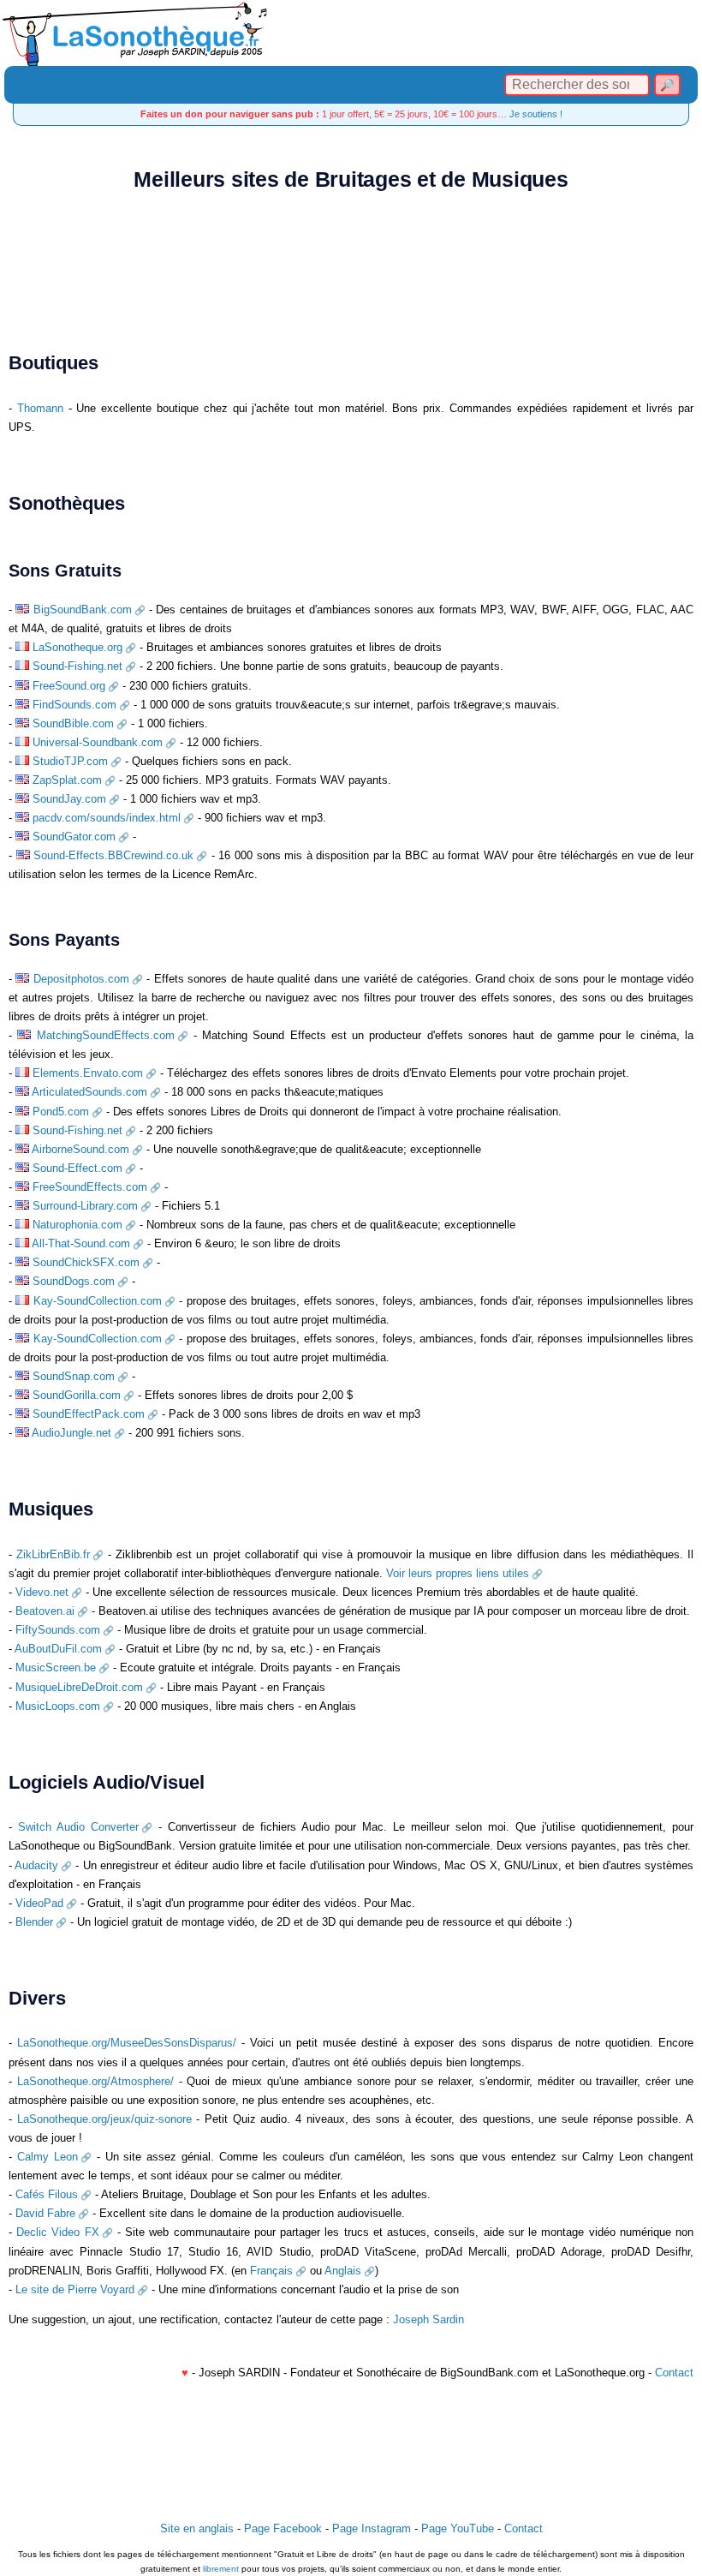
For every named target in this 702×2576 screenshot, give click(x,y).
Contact (674, 2373)
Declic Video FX (58, 2232)
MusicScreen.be (56, 1668)
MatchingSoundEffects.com (106, 1035)
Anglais (343, 2271)
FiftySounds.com (58, 1630)
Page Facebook (283, 2528)
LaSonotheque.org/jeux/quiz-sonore (104, 2119)
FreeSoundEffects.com (90, 1187)
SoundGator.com (74, 837)
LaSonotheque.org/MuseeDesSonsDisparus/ (127, 2043)
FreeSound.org (69, 686)
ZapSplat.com (67, 780)
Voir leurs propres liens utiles (458, 1573)
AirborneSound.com (80, 1149)
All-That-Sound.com (81, 1243)
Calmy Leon (48, 2157)
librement (221, 2569)
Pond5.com (61, 1112)
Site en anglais (197, 2528)
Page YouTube (458, 2528)
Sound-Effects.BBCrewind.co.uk (113, 855)
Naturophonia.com (77, 1225)
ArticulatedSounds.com (89, 1092)
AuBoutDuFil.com (58, 1649)
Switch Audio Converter (78, 1827)
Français (271, 2271)
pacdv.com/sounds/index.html (107, 818)
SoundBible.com (73, 723)
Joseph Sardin (428, 2319)
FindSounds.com (74, 705)
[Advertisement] (351, 258)
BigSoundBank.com (83, 610)
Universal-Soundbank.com (98, 742)
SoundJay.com (69, 799)
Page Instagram (372, 2528)
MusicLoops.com (58, 1706)
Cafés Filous (47, 2194)
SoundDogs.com (74, 1281)
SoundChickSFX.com (86, 1262)
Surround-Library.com (85, 1206)
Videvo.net (42, 1592)
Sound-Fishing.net (77, 666)
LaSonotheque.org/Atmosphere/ (95, 2081)
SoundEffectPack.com (89, 1414)
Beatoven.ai (45, 1611)
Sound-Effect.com (77, 1168)
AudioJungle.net (71, 1433)
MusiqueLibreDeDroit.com (79, 1687)
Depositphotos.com (81, 979)
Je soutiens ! (536, 114)
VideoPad (39, 1903)
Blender (34, 1922)
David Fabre (45, 2213)
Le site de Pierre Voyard (75, 2289)
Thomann (40, 408)
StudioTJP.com (70, 761)
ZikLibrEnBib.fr (53, 1554)
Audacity (36, 1865)
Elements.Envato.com (88, 1073)
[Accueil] (351, 33)
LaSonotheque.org (77, 647)
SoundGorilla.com (77, 1395)
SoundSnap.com (74, 1376)
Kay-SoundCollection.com (98, 1301)
